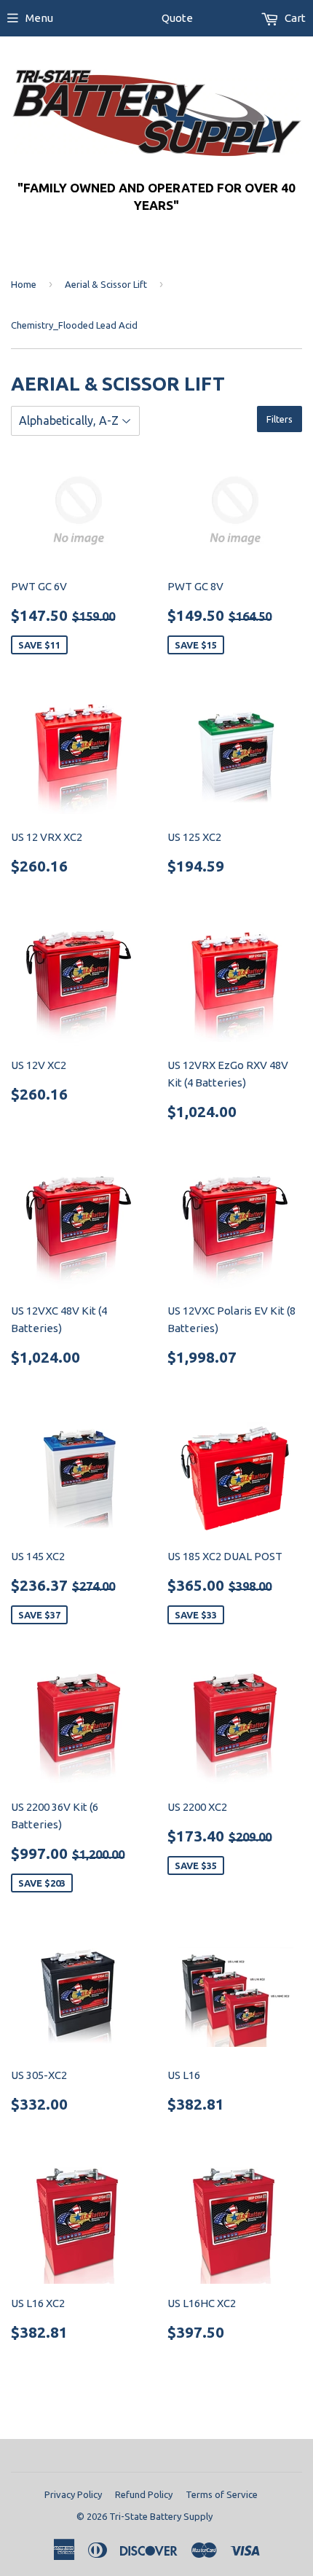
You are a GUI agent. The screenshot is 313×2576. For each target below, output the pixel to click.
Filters (280, 419)
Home (24, 284)
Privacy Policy (73, 2494)
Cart (294, 18)
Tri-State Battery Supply (161, 2516)
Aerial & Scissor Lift (106, 284)
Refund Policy (144, 2494)
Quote (177, 18)
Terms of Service (222, 2494)
